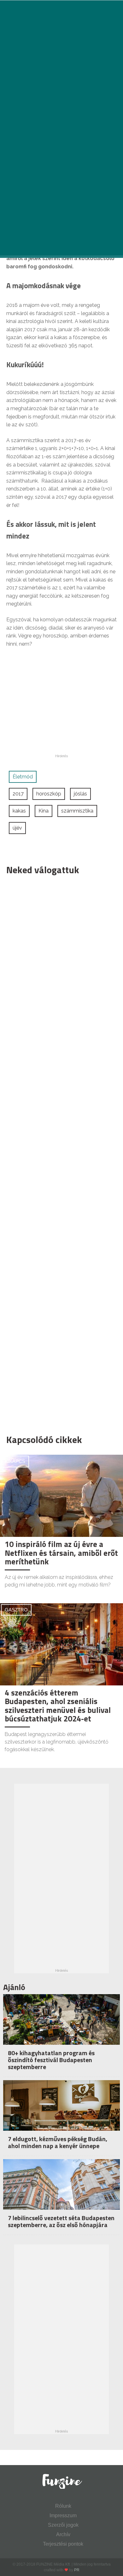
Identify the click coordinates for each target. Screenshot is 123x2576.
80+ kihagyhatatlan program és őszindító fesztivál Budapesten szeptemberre (51, 2060)
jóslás (80, 794)
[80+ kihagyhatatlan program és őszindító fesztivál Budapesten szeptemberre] (61, 2033)
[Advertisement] (58, 1153)
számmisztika (77, 811)
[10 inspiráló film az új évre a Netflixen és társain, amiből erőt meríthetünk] (61, 1496)
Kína (44, 811)
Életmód (23, 777)
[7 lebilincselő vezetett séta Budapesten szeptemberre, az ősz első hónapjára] (61, 2198)
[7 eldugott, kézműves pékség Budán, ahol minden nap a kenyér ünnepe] (61, 2119)
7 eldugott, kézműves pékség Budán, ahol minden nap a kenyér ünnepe (58, 2142)
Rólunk (63, 2506)
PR (77, 2570)
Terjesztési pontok (63, 2544)
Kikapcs (15, 1461)
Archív (63, 2534)
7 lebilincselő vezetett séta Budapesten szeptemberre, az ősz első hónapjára (61, 2221)
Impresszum (63, 2515)
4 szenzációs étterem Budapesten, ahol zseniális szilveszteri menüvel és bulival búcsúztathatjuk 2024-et (58, 1706)
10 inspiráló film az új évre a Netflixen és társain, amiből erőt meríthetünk (61, 1553)
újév (17, 828)
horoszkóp (49, 794)
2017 (18, 794)
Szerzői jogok (63, 2525)
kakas (19, 811)
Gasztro (16, 1610)
